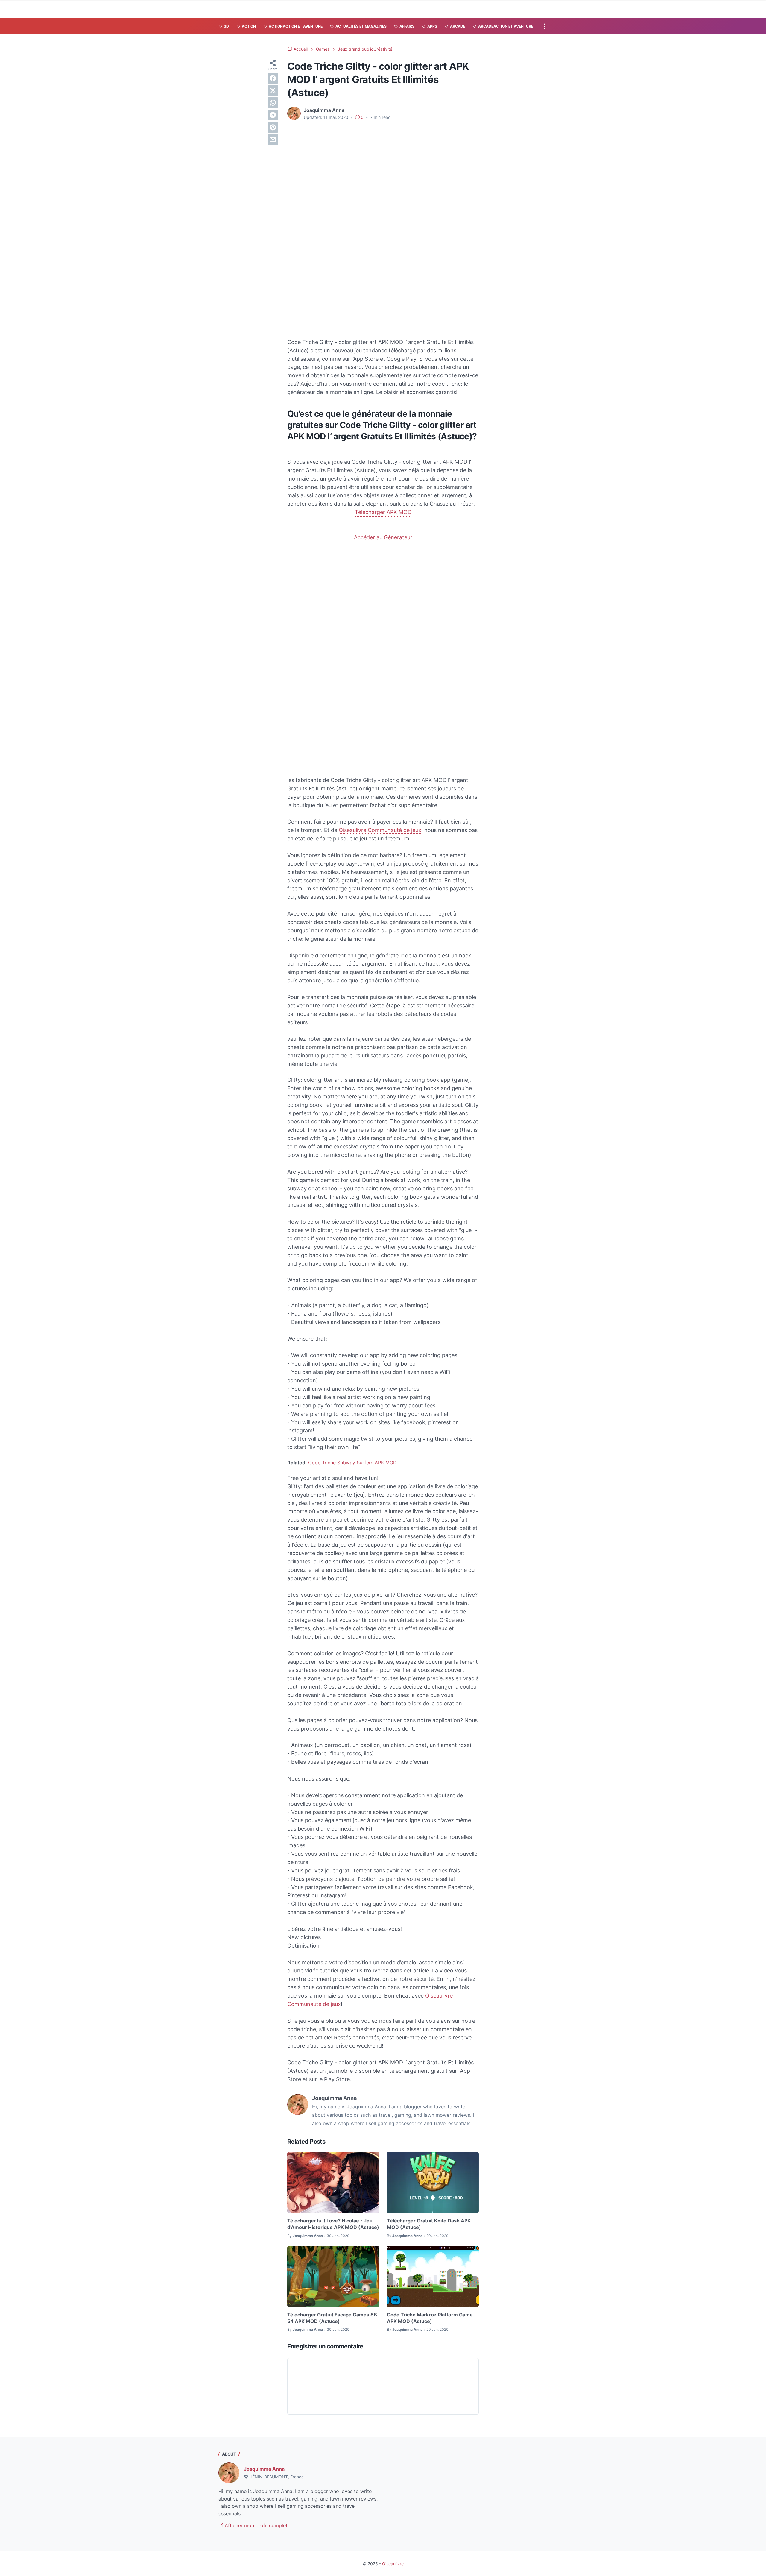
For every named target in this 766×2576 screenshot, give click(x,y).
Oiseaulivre (393, 2564)
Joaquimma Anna (264, 2469)
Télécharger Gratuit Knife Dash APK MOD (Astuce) (429, 2224)
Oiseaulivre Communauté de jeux (380, 830)
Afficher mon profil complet (255, 2525)
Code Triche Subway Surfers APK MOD (352, 1463)
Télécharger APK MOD (383, 512)
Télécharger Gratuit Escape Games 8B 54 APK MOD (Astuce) (332, 2318)
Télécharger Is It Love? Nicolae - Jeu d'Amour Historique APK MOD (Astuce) (333, 2224)
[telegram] (273, 115)
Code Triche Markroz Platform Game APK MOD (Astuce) (430, 2318)
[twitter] (273, 90)
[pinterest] (273, 127)
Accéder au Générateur (383, 537)
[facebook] (273, 78)
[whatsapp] (273, 103)
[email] (273, 140)
